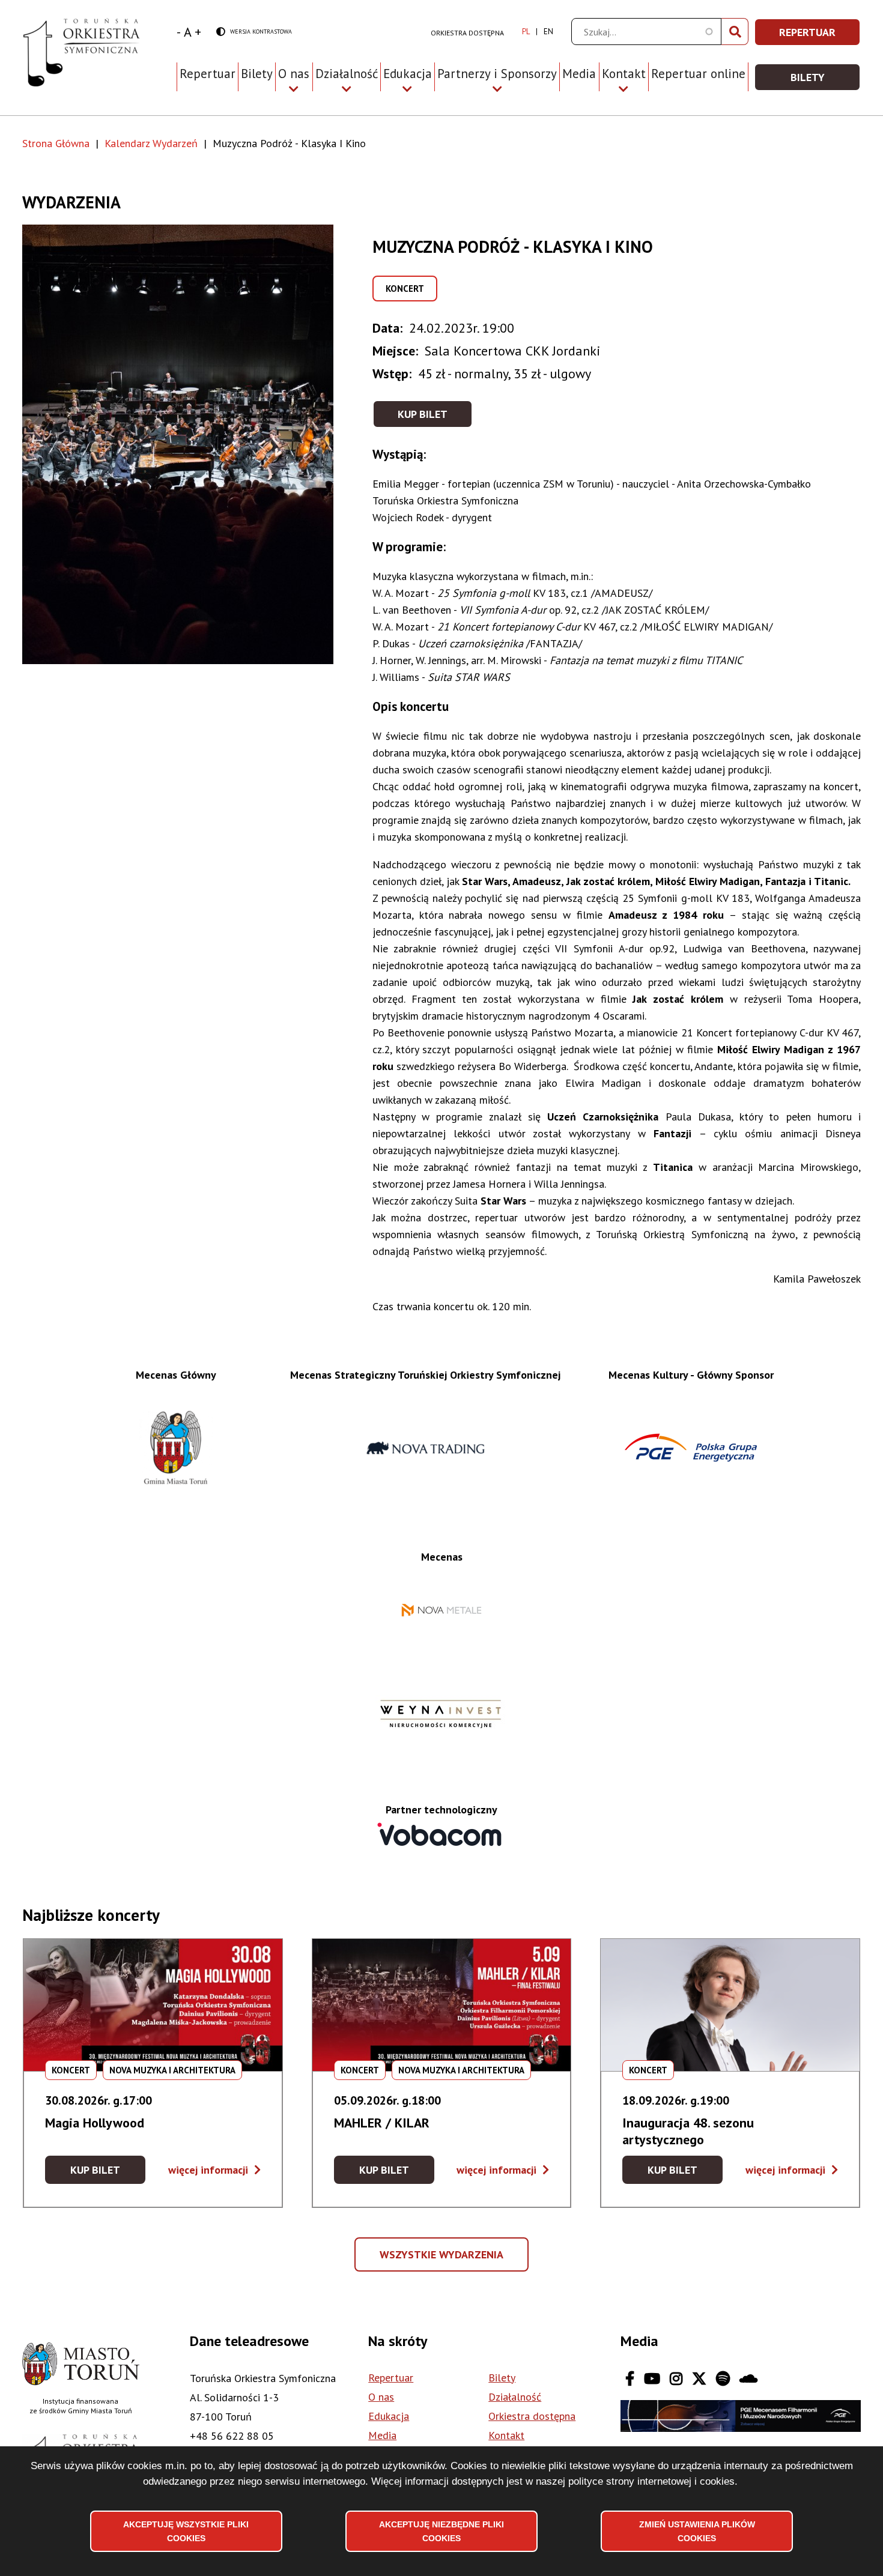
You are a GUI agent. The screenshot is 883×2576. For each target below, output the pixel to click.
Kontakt (506, 2435)
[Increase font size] (198, 32)
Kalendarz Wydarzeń (151, 143)
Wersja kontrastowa (254, 32)
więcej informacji (214, 2170)
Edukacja (389, 2416)
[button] (197, 444)
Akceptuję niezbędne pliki (441, 2531)
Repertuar (208, 74)
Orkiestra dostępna (467, 33)
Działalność (515, 2397)
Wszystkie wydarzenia (443, 2260)
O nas (381, 2397)
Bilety (257, 74)
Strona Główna (56, 143)
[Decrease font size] (179, 32)
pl (526, 32)
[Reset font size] (188, 32)
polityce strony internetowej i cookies (651, 2481)
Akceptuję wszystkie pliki (186, 2531)
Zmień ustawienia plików (697, 2531)
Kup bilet (423, 414)
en (548, 32)
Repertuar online (698, 74)
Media (579, 74)
